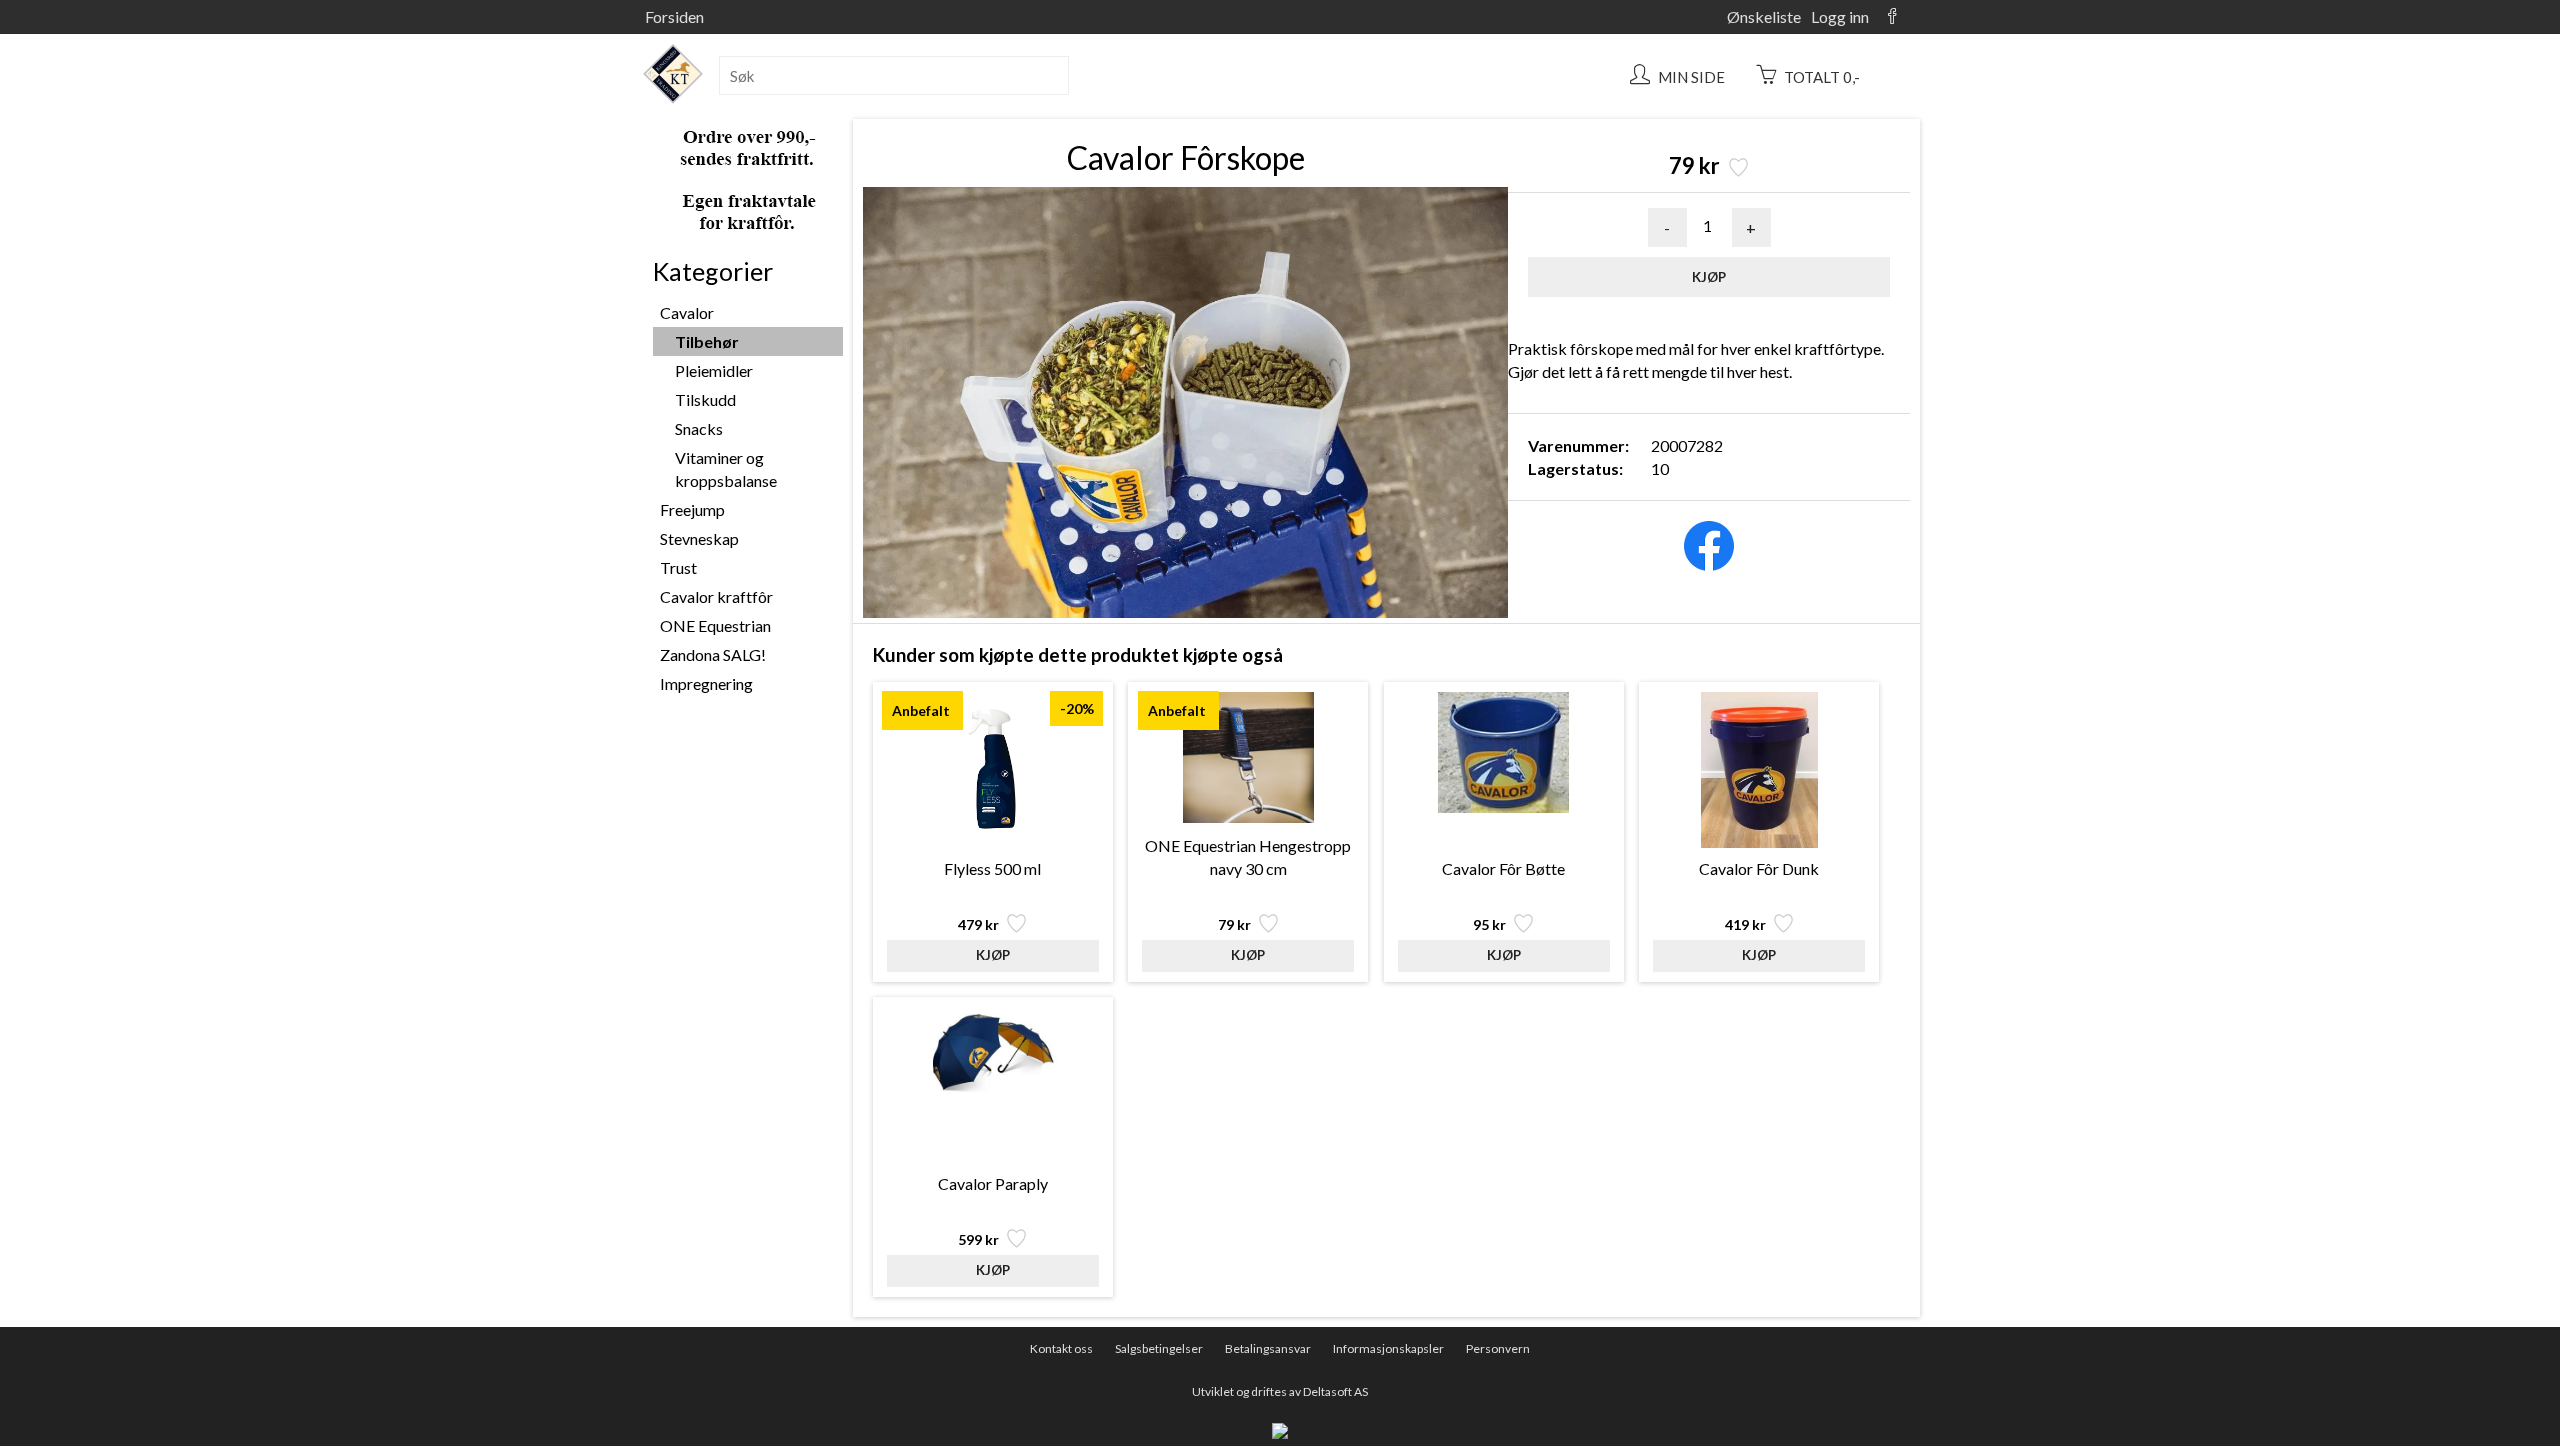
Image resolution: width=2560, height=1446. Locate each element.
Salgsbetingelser (1159, 1348)
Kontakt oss (1061, 1348)
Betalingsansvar (1268, 1348)
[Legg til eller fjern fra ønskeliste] (1736, 169)
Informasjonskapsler (1388, 1348)
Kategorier (713, 271)
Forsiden (674, 16)
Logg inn (1840, 16)
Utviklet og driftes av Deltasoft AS (1280, 1391)
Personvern (1498, 1348)
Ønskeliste (1764, 16)
